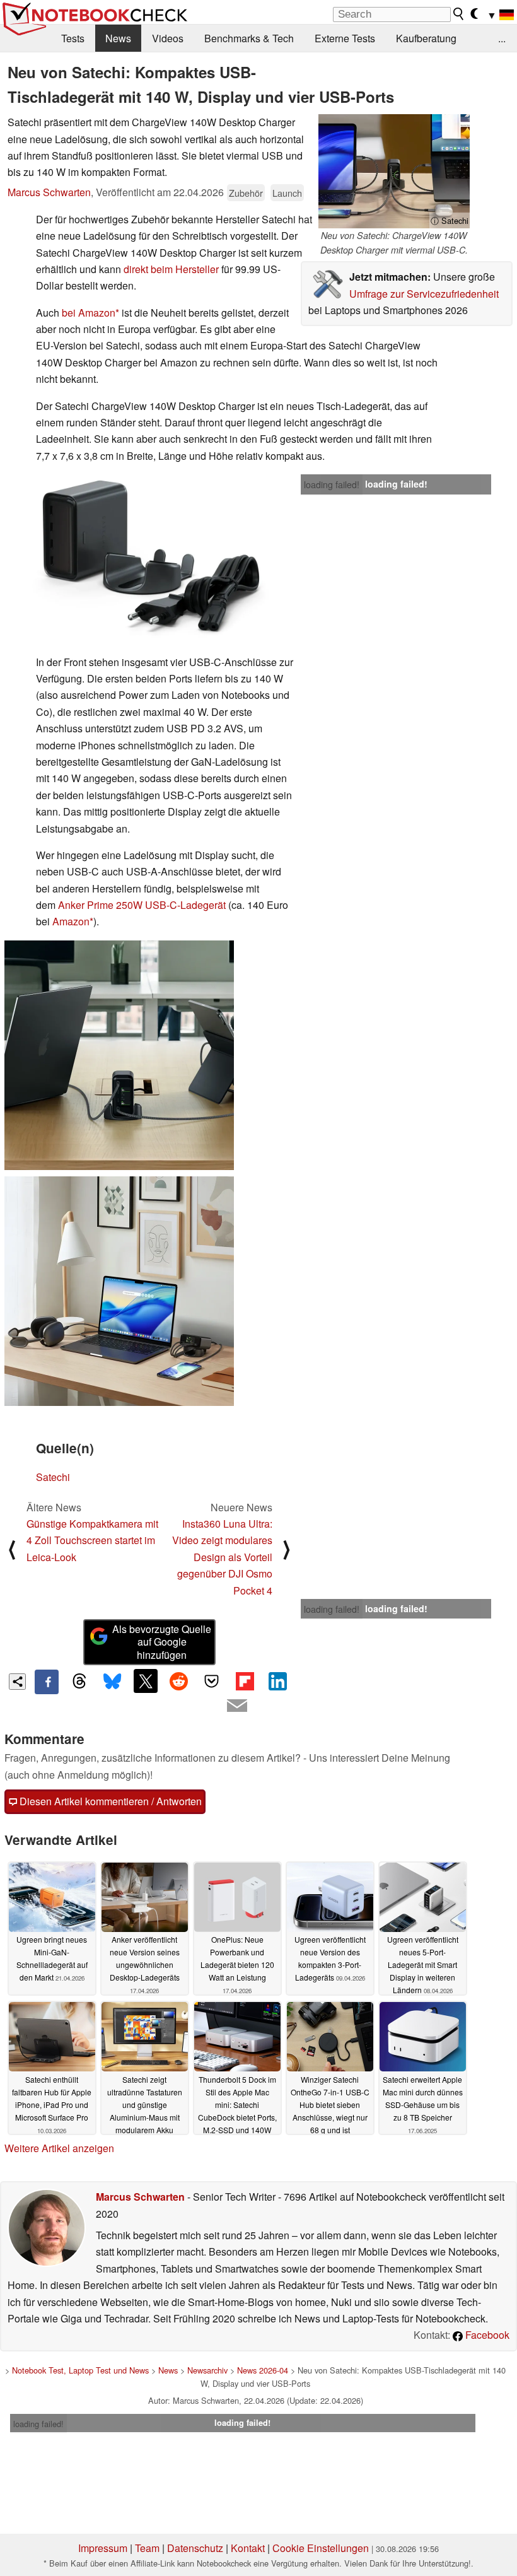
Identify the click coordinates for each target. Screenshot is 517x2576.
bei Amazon (89, 313)
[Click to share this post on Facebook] (47, 1682)
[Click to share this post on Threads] (79, 1682)
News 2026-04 (263, 2370)
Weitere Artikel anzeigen (59, 2148)
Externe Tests (345, 38)
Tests (73, 38)
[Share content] (17, 1682)
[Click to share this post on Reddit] (178, 1681)
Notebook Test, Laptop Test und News (80, 2370)
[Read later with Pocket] (212, 1681)
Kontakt (248, 2548)
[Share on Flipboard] (245, 1681)
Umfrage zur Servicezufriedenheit (424, 294)
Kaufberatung (426, 38)
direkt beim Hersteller (171, 269)
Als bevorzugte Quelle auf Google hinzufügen (162, 1642)
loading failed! (332, 484)
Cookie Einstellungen (321, 2548)
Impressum (103, 2548)
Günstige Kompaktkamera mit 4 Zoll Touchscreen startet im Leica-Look (92, 1540)
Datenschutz (195, 2548)
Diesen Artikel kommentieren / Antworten (109, 1801)
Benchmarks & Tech (249, 38)
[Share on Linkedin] (277, 1681)
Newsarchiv (207, 2370)
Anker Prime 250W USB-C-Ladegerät (142, 905)
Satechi (53, 1477)
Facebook (486, 2335)
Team (147, 2548)
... (502, 38)
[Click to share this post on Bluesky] (113, 1682)
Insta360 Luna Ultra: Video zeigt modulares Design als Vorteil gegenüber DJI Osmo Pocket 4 (222, 1557)
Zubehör (246, 193)
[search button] (459, 14)
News (118, 38)
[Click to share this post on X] (146, 1681)
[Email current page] (237, 1706)
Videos (168, 38)
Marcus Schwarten (49, 192)
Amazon (71, 921)
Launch (287, 193)
